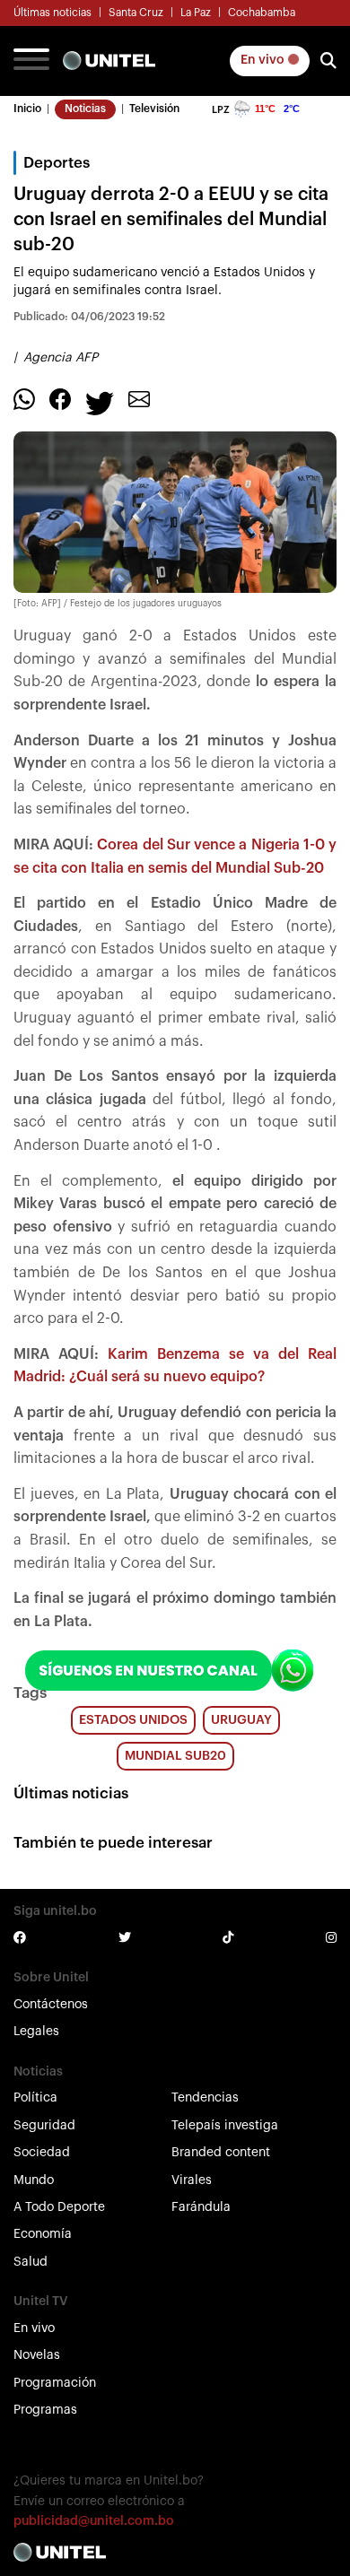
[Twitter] (100, 403)
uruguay (241, 1720)
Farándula (201, 2207)
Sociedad (42, 2153)
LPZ (221, 110)
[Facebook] (60, 399)
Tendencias (205, 2098)
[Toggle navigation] (31, 61)
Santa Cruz (136, 13)
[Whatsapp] (24, 399)
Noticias (85, 109)
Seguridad (44, 2126)
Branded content (221, 2153)
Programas (45, 2410)
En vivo (264, 60)
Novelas (37, 2355)
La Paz (196, 13)
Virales (192, 2180)
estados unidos (133, 1720)
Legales (36, 2032)
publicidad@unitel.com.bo (94, 2521)
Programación (55, 2383)
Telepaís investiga (225, 2126)
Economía (43, 2234)
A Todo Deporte (59, 2207)
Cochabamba (262, 13)
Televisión (154, 109)
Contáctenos (51, 2005)
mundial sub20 (175, 1756)
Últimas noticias (52, 13)
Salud (31, 2262)
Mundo (34, 2180)
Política (35, 2098)
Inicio (27, 109)
